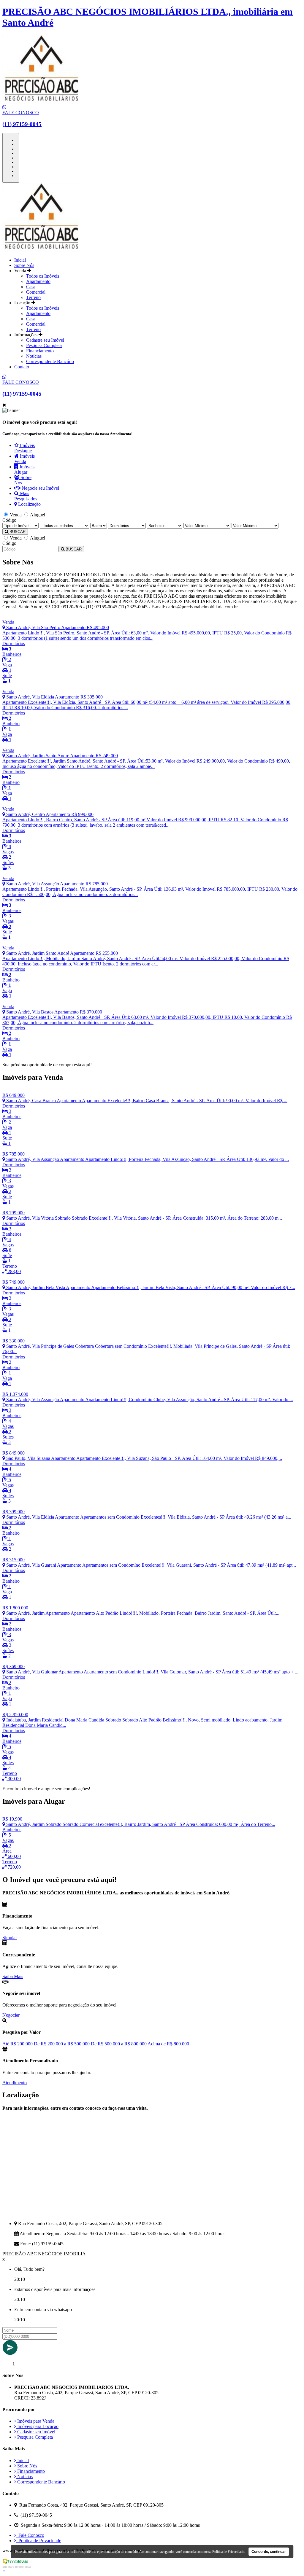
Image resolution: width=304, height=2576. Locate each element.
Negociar (11, 2015)
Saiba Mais (13, 1976)
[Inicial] (42, 250)
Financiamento (40, 351)
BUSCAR (17, 532)
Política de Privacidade (39, 2541)
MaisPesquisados (26, 496)
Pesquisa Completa (44, 345)
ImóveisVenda (24, 459)
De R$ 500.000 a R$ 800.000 (119, 2044)
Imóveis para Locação (37, 2426)
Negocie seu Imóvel (40, 488)
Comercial (36, 292)
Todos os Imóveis (43, 276)
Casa (31, 287)
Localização (29, 504)
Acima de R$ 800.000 (168, 2044)
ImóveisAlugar (24, 469)
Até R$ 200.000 (18, 2044)
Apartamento (38, 281)
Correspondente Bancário (50, 361)
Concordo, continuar (269, 2552)
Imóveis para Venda (35, 2421)
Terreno (33, 297)
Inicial (20, 260)
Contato (22, 367)
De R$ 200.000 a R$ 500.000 (62, 2044)
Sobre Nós (24, 265)
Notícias (34, 356)
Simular (10, 1938)
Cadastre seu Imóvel (45, 340)
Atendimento (15, 2083)
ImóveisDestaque (24, 448)
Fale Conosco (30, 2535)
